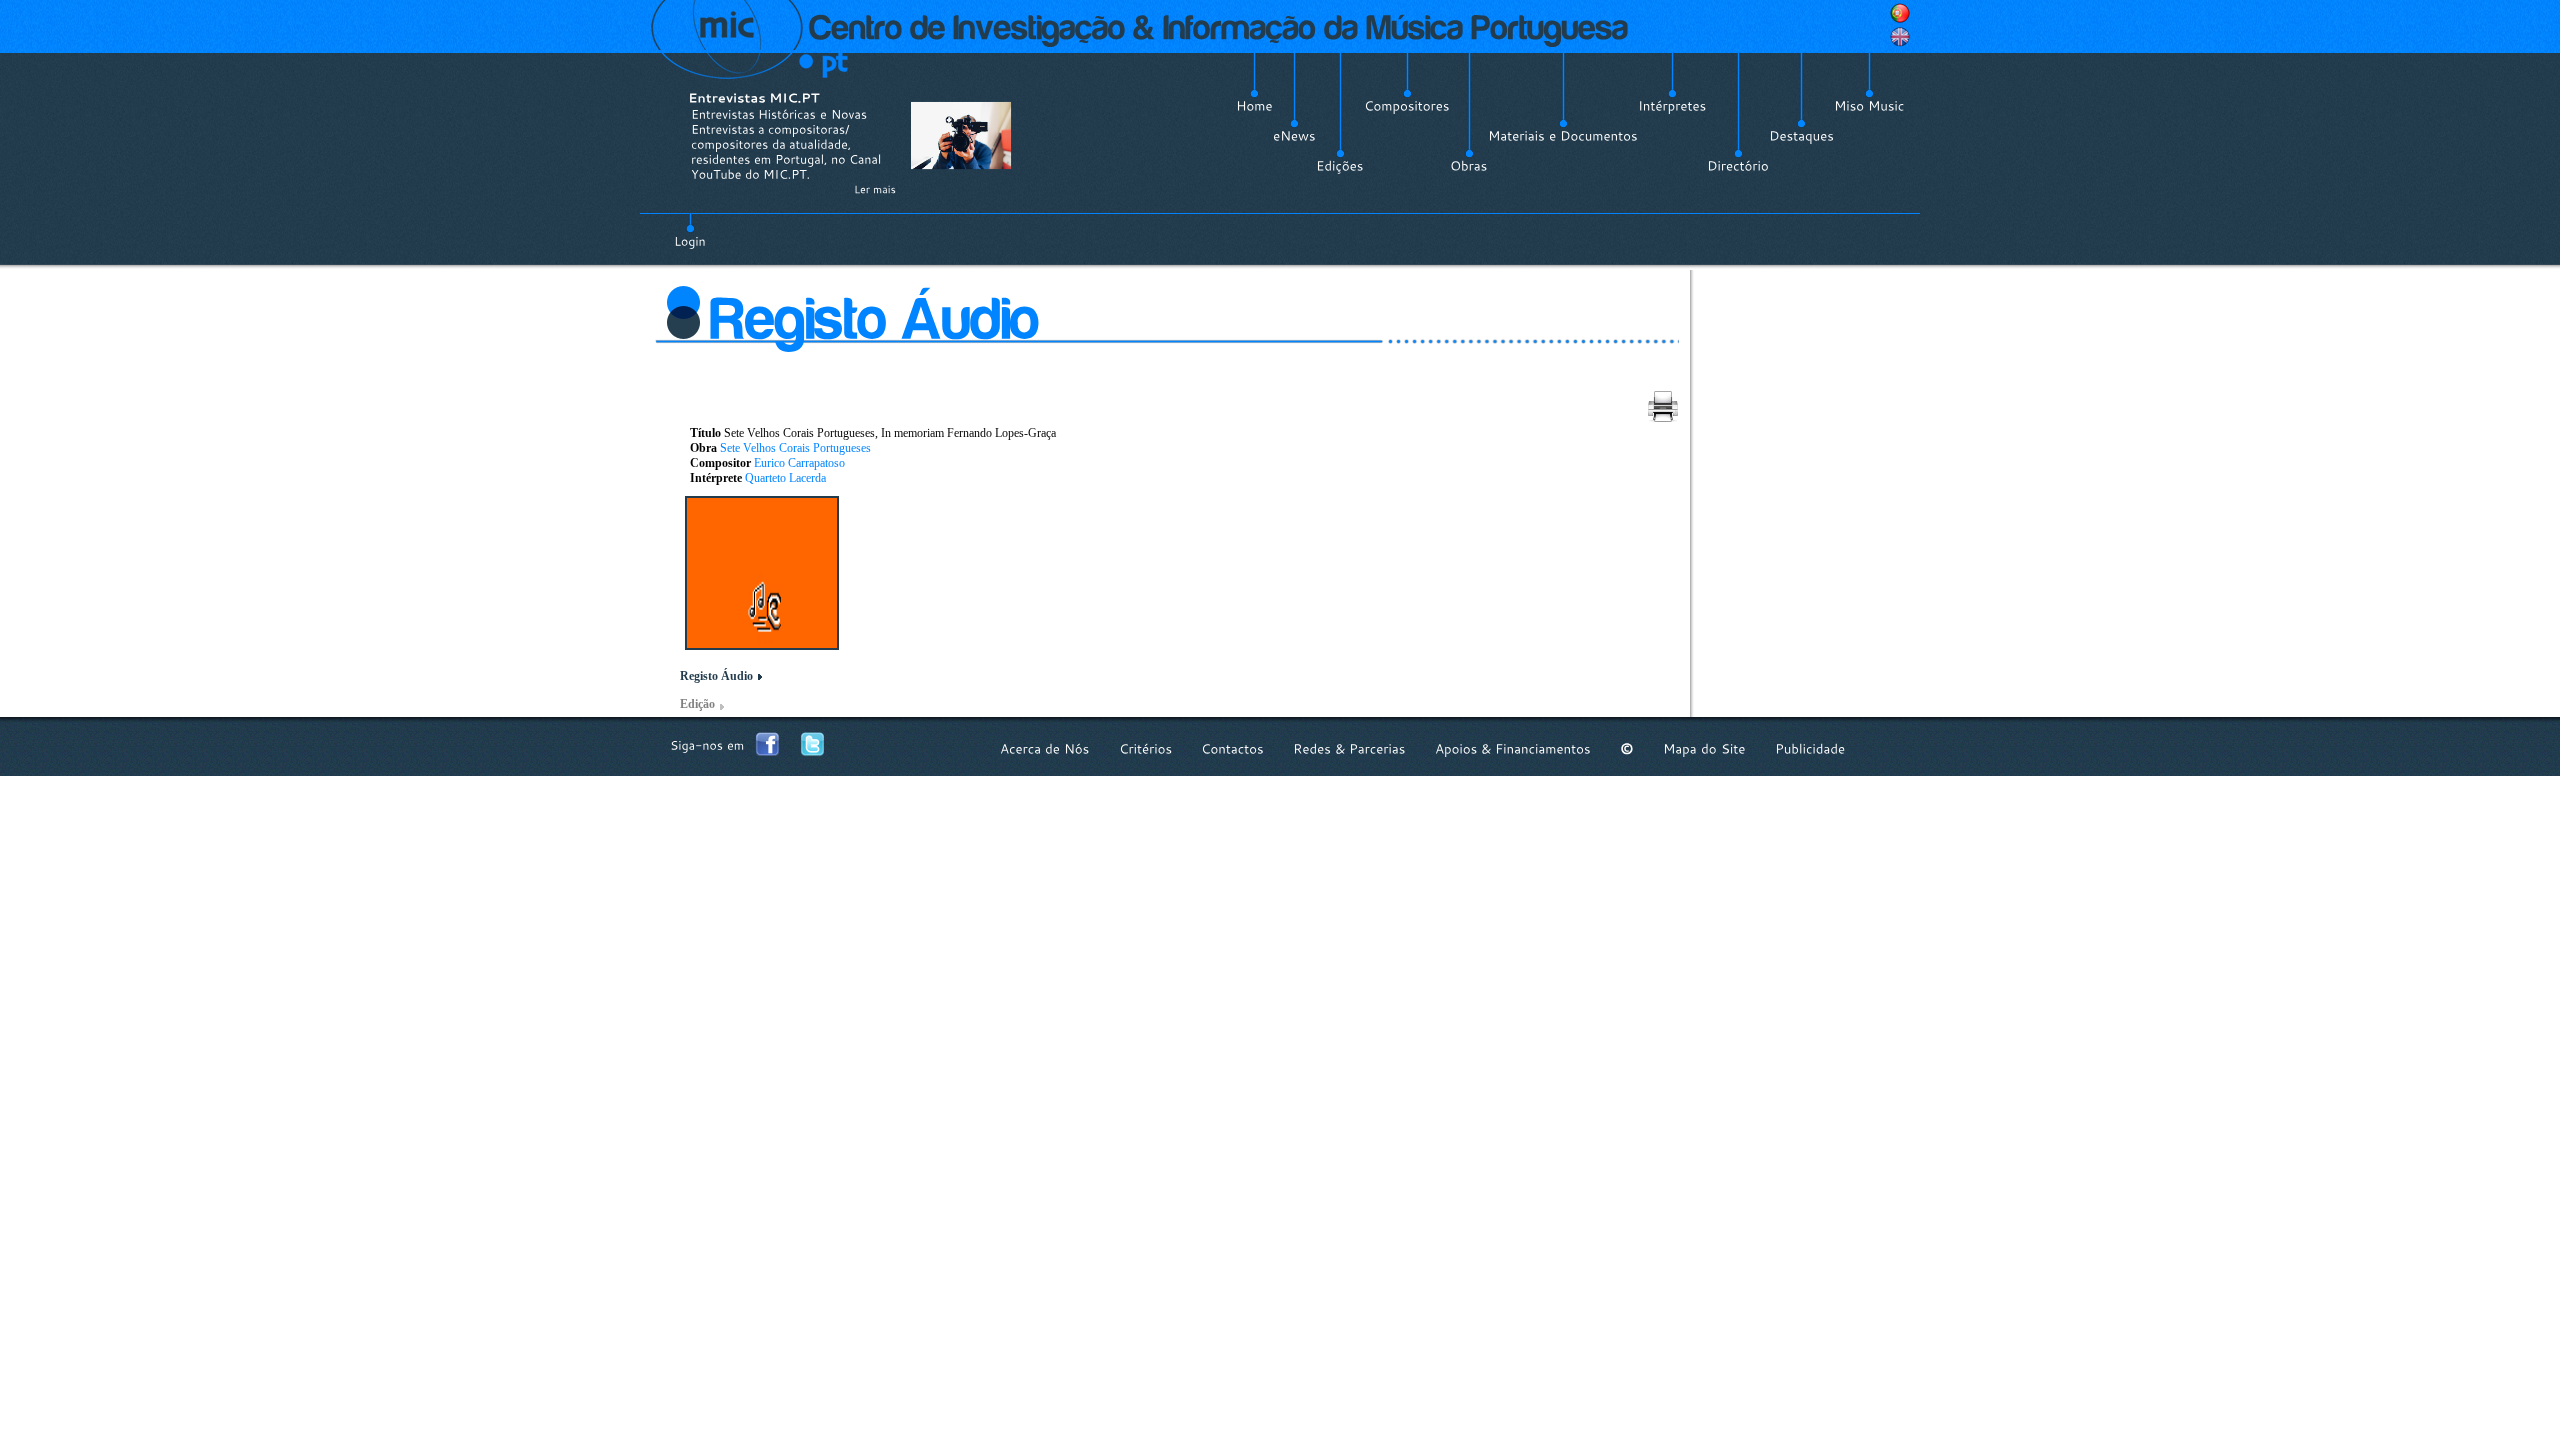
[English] (1900, 37)
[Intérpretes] (1672, 106)
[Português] (1900, 13)
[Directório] (1738, 166)
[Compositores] (1407, 106)
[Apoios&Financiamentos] (1513, 748)
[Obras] (1469, 166)
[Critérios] (1145, 748)
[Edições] (1340, 166)
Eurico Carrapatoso (799, 463)
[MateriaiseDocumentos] (1563, 136)
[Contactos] (1232, 748)
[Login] (690, 230)
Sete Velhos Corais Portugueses (795, 448)
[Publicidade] (1810, 748)
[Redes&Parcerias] (1349, 748)
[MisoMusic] (1869, 106)
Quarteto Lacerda (785, 478)
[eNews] (1294, 136)
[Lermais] (875, 189)
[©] (1627, 748)
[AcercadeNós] (1045, 748)
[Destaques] (1801, 136)
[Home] (1254, 106)
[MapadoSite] (1704, 748)
